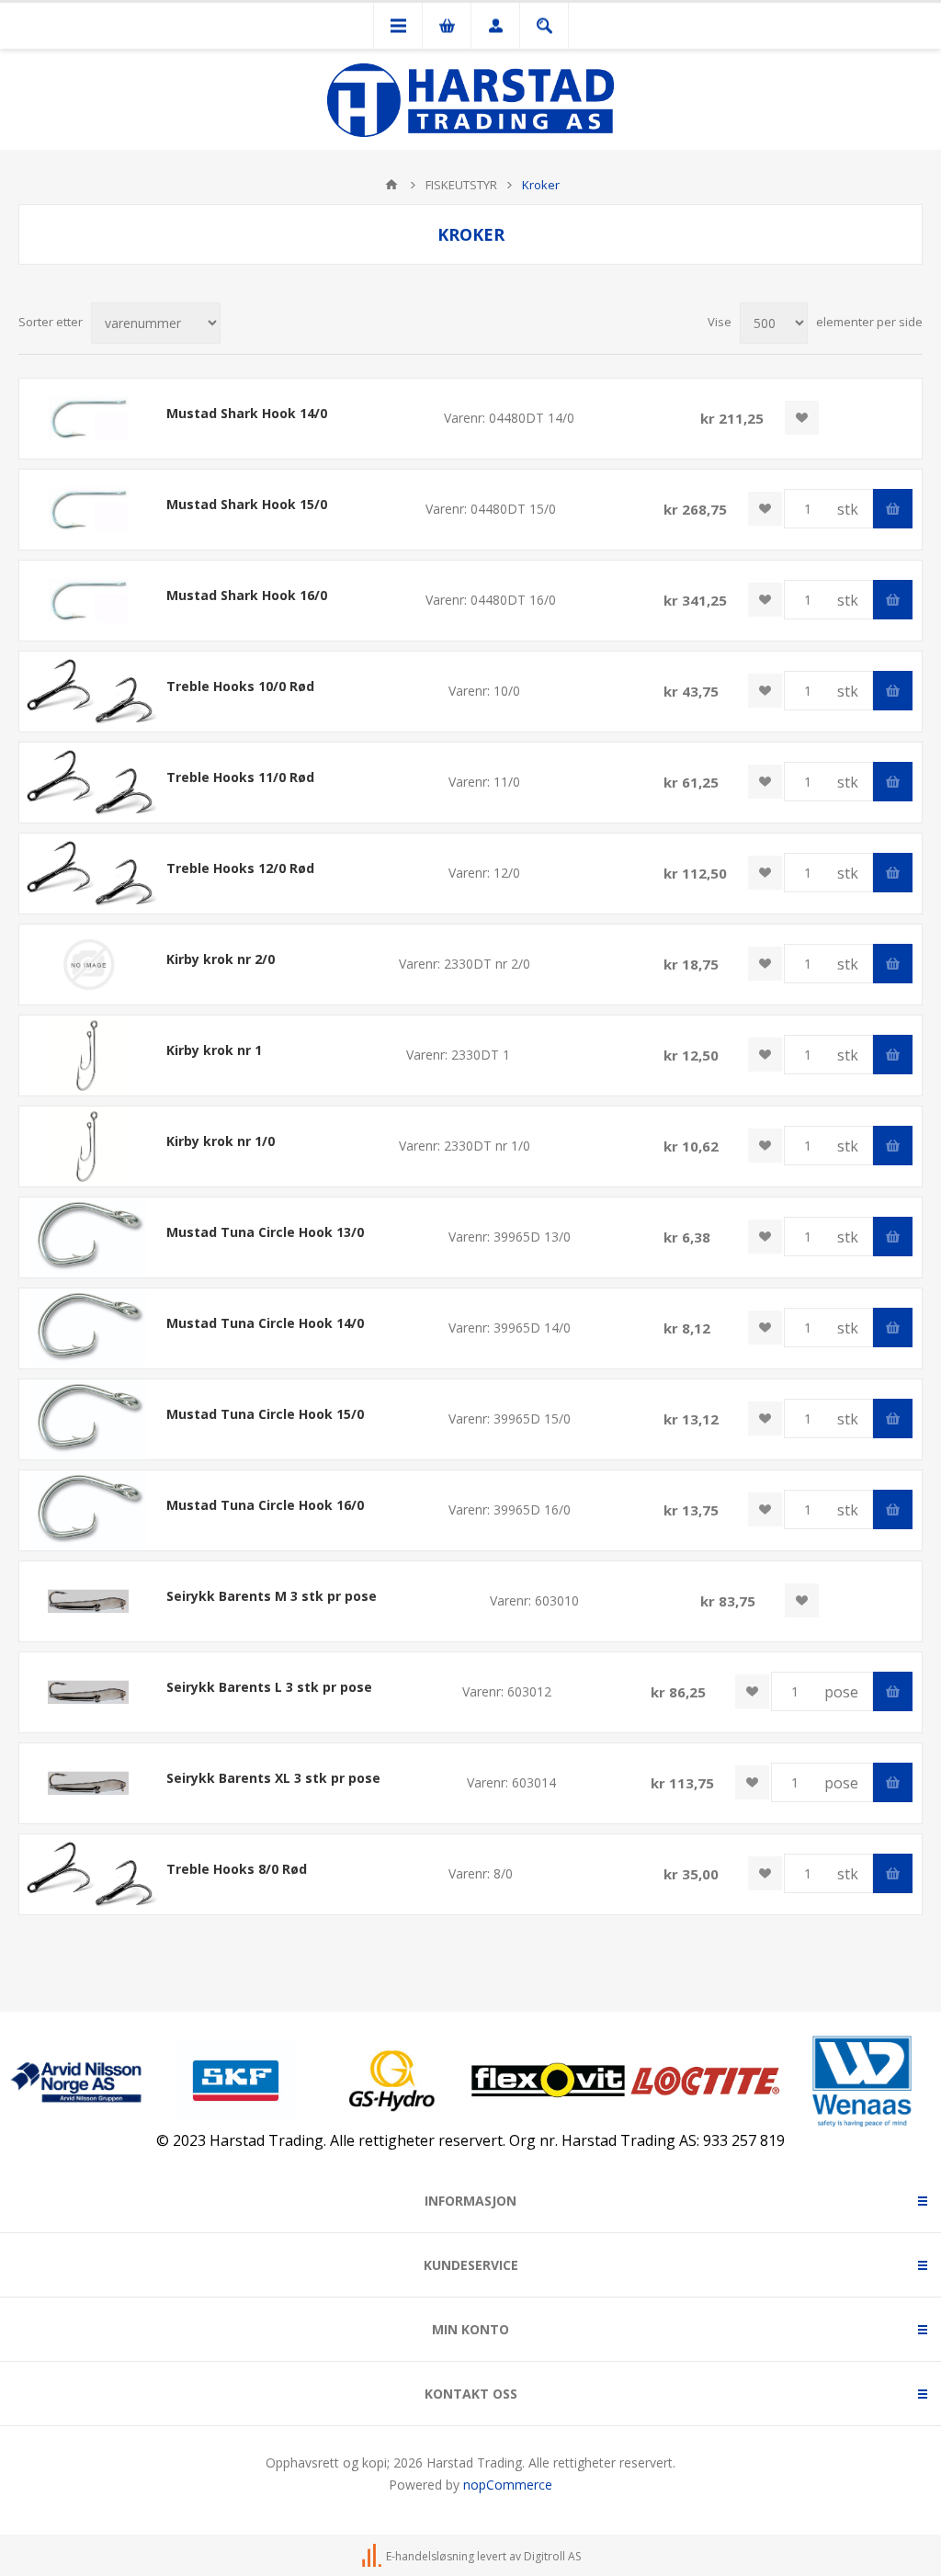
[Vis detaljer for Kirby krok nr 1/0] (88, 1146)
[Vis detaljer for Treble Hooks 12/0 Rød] (88, 874)
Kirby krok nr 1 (214, 1050)
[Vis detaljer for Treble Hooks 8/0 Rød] (88, 1874)
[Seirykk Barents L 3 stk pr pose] (88, 1692)
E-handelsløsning (430, 2556)
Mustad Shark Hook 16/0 (247, 595)
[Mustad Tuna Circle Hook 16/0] (88, 1510)
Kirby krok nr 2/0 (221, 959)
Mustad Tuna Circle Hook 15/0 (265, 1414)
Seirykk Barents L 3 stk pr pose (269, 1687)
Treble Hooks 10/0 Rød (240, 686)
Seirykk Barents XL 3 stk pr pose (273, 1778)
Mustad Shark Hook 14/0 (247, 413)
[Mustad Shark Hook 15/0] (88, 510)
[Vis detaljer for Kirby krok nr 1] (88, 1055)
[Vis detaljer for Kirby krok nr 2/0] (88, 965)
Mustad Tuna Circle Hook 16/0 (265, 1505)
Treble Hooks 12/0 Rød (240, 868)
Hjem (391, 185)
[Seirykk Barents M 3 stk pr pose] (88, 1601)
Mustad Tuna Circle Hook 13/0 (265, 1232)
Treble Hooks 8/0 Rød (237, 1869)
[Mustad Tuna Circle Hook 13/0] (88, 1237)
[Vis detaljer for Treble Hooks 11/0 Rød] (88, 783)
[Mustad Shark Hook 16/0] (88, 601)
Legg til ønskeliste (802, 418)
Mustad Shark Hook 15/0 (247, 504)
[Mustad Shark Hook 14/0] (88, 419)
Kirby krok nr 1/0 (221, 1141)
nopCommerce (508, 2485)
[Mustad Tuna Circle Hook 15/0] (88, 1419)
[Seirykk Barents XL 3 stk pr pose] (88, 1783)
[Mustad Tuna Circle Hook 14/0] (88, 1328)
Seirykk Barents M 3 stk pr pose (272, 1596)
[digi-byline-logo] (373, 2556)
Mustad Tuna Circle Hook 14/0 (265, 1323)
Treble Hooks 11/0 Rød (240, 777)
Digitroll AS (552, 2556)
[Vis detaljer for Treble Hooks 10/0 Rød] (88, 692)
